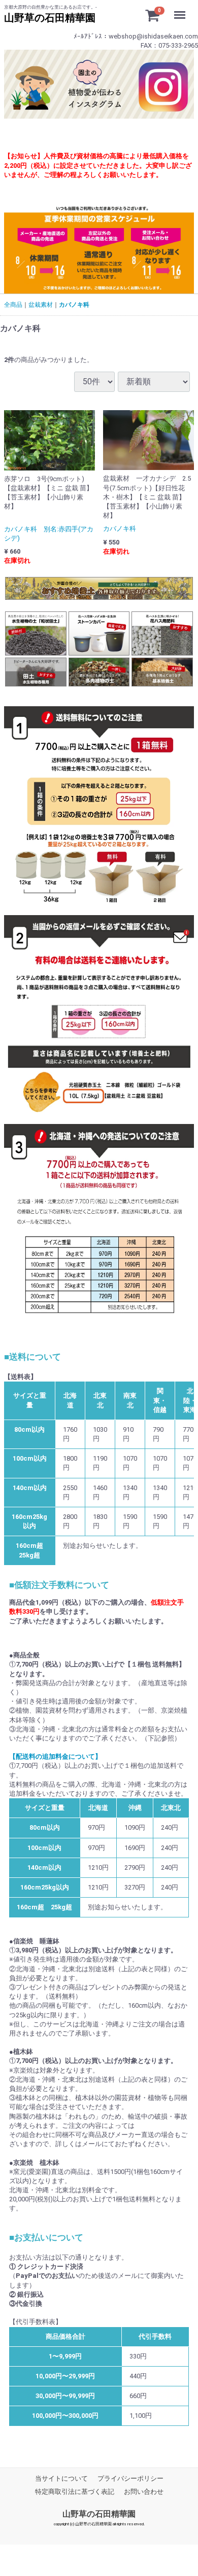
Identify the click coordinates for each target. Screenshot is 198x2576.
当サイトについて (61, 2478)
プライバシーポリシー (130, 2478)
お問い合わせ (144, 2492)
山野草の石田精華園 (99, 2514)
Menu (182, 8)
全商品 (13, 305)
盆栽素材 (41, 305)
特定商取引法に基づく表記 (75, 2492)
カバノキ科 (74, 305)
